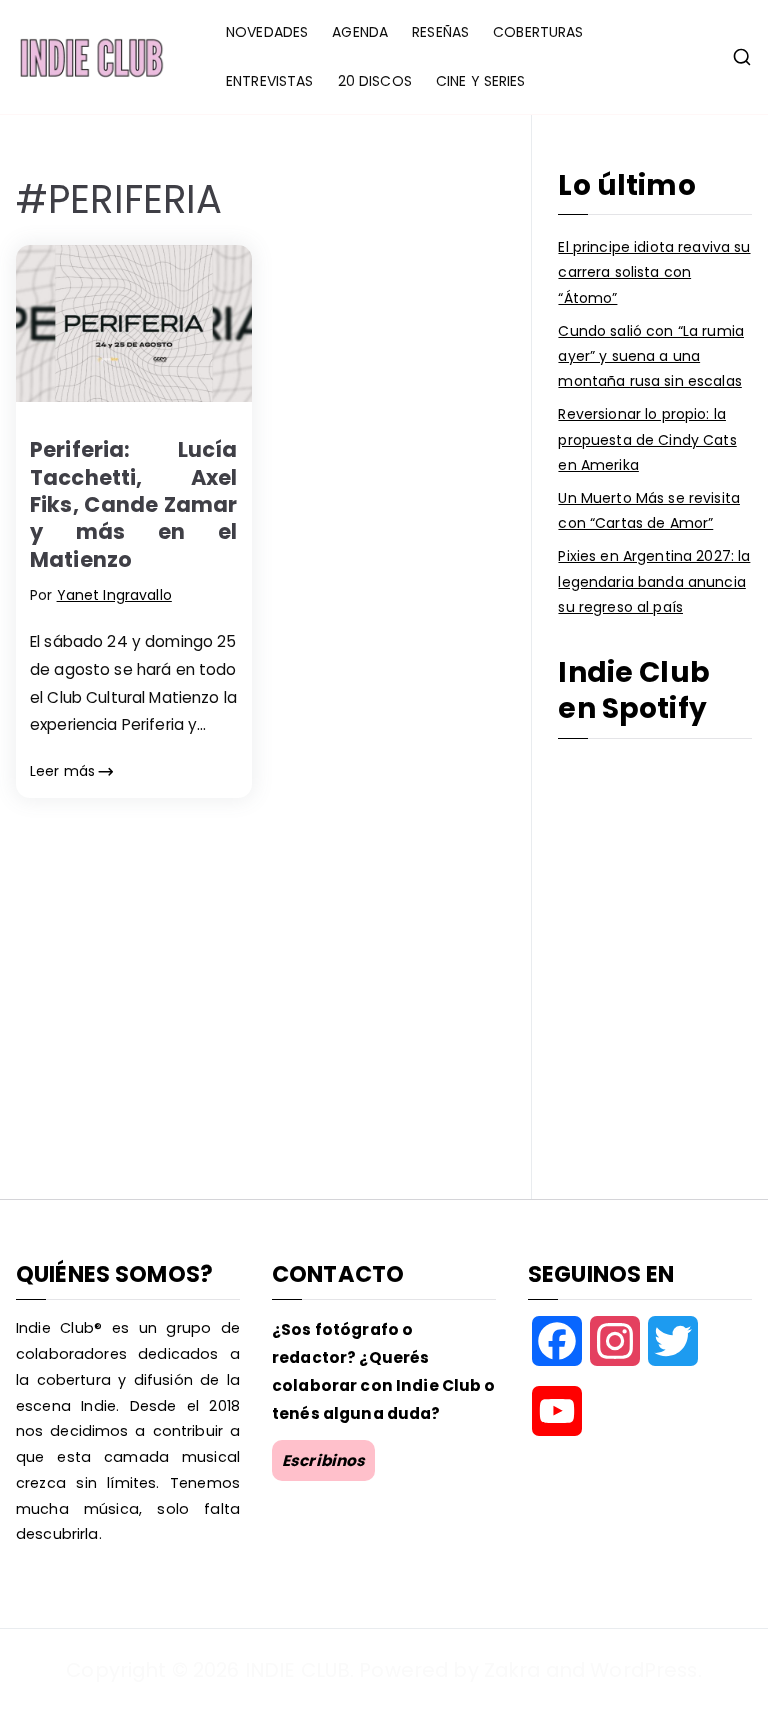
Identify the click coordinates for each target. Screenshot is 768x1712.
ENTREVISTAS (270, 81)
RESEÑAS (440, 32)
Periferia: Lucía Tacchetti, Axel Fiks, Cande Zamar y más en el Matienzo (134, 504)
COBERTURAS (538, 32)
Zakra (512, 1670)
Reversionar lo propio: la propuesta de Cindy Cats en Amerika (647, 439)
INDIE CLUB (297, 1670)
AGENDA (360, 32)
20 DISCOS (375, 81)
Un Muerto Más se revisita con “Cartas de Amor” (649, 510)
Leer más (62, 771)
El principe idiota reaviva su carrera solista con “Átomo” (654, 272)
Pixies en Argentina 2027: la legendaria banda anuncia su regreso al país (654, 581)
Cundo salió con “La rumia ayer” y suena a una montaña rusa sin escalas (651, 356)
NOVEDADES (267, 32)
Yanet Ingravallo (114, 595)
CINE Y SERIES (481, 81)
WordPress (643, 1670)
